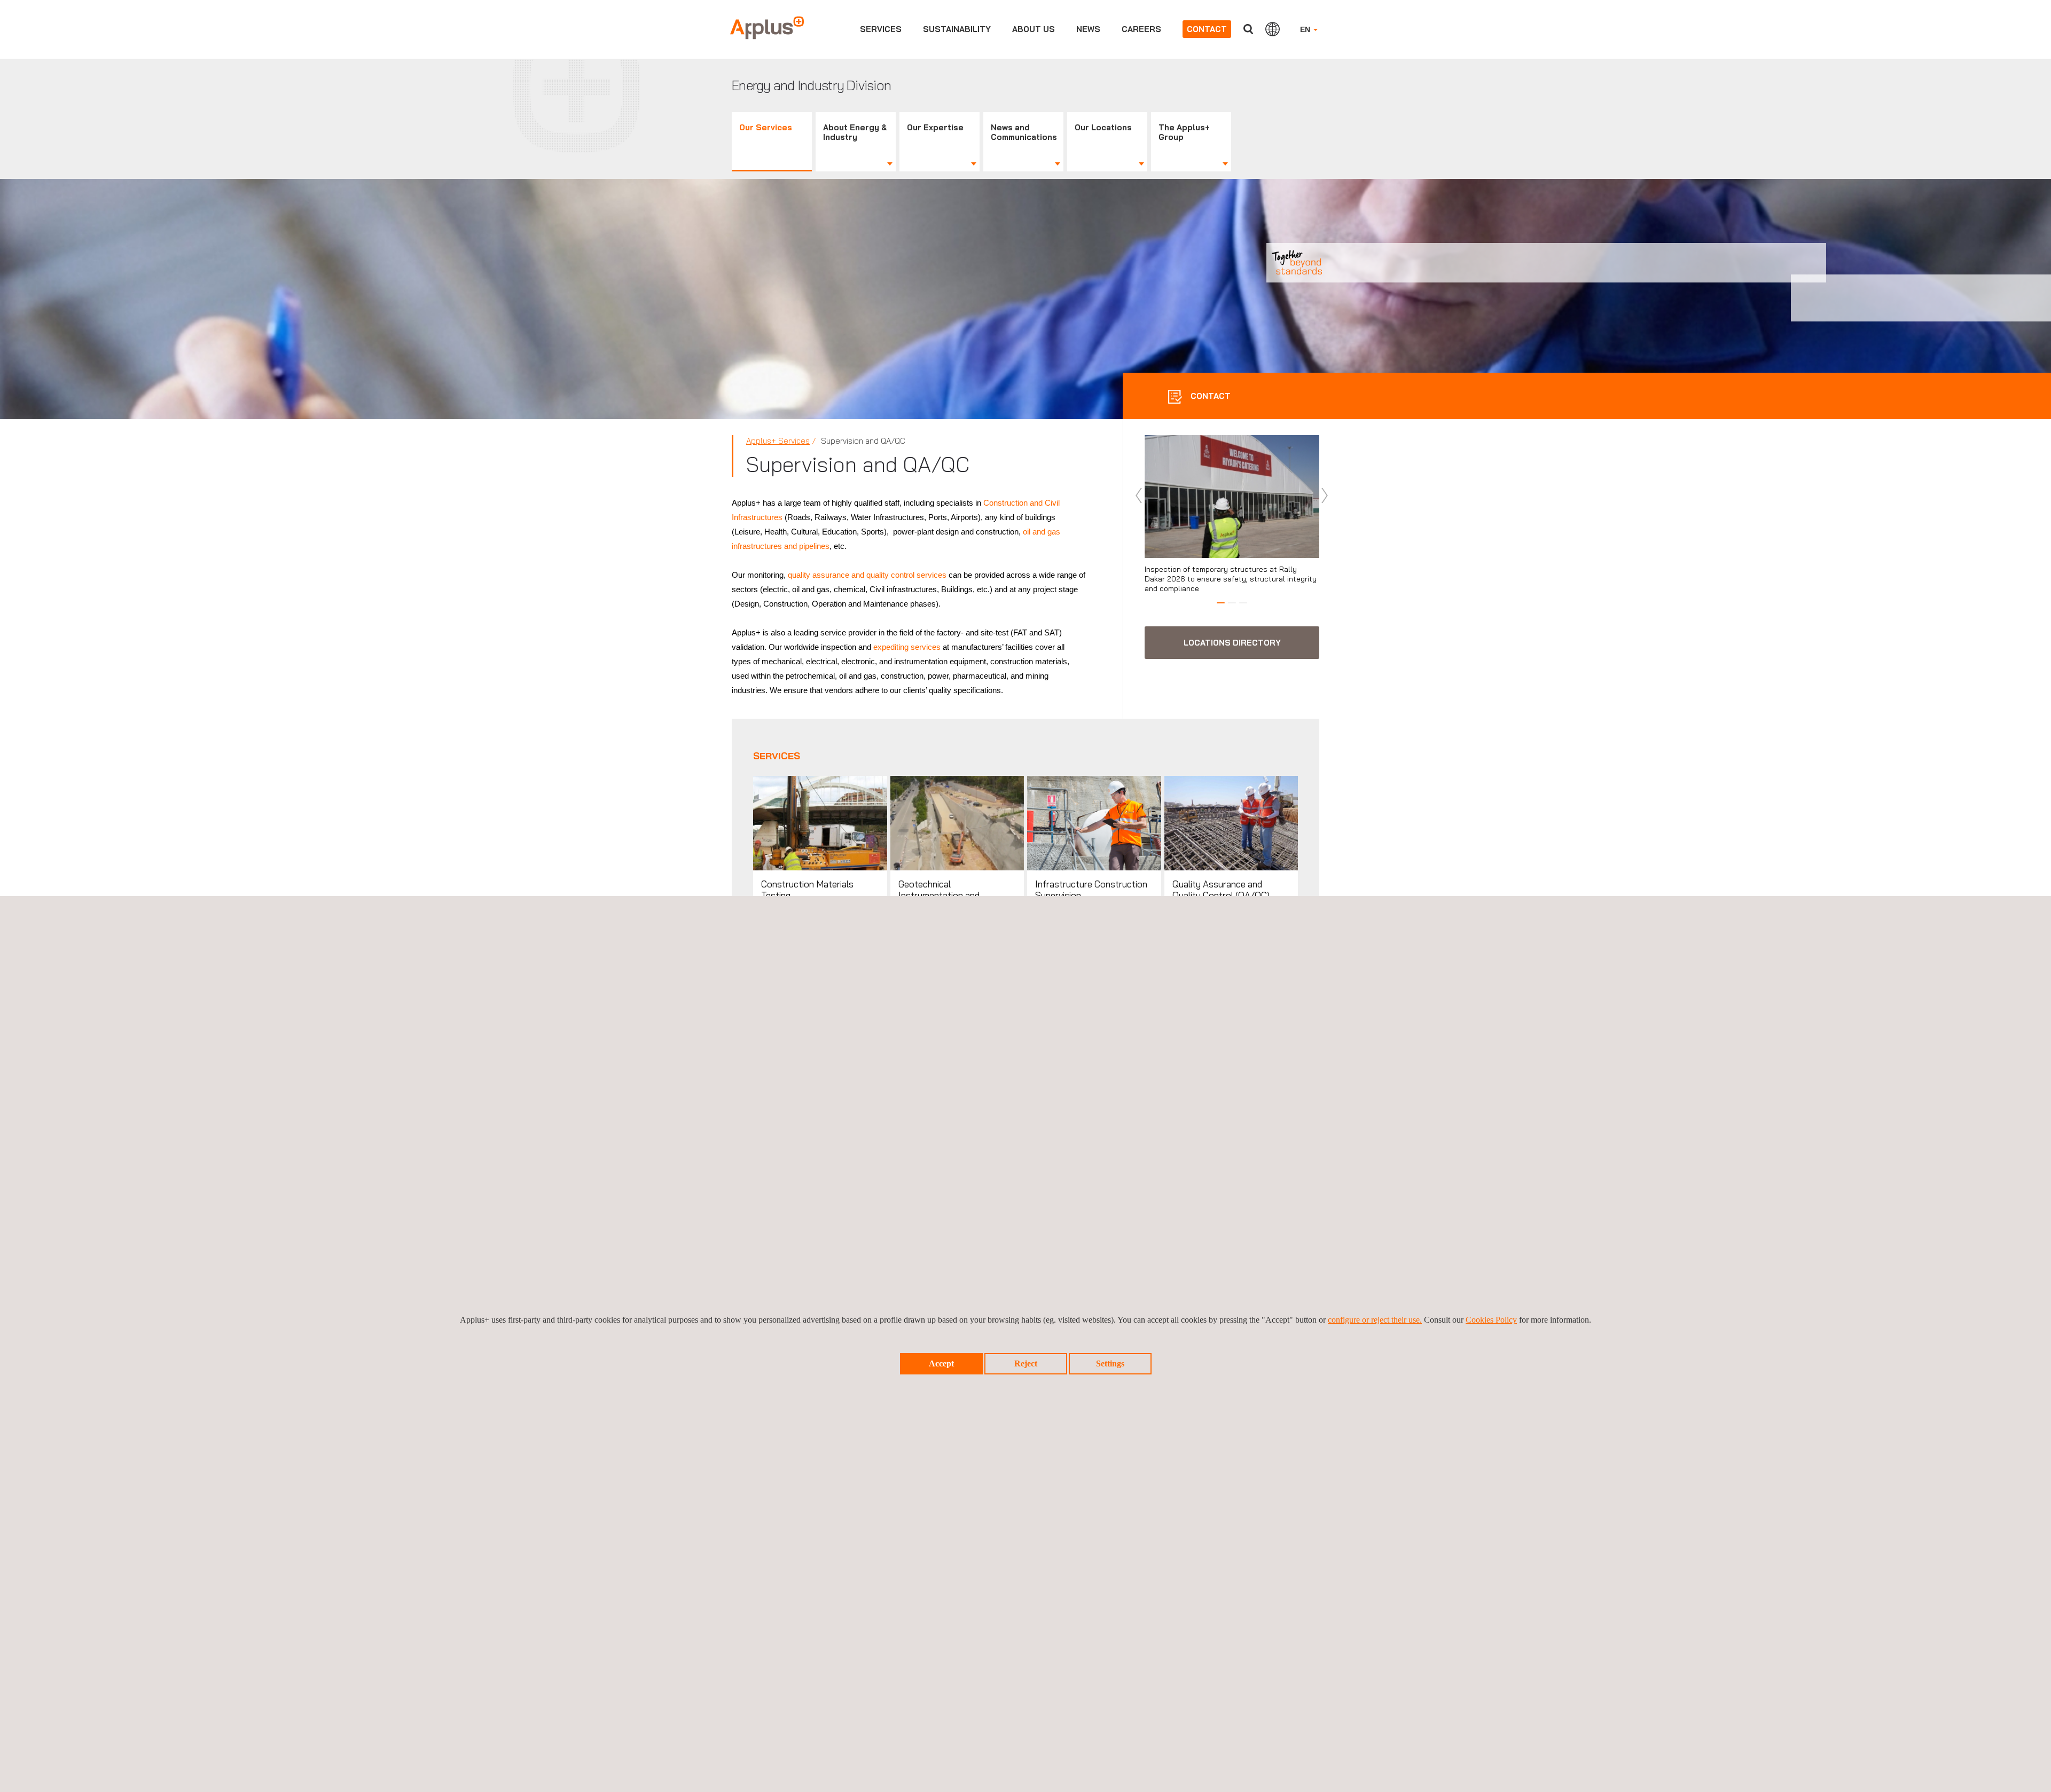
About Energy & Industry (855, 132)
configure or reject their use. (1375, 1320)
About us (1034, 29)
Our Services (766, 127)
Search (1248, 29)
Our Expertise (935, 127)
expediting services (907, 647)
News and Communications (1024, 132)
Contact (1207, 29)
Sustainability (957, 29)
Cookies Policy (1491, 1320)
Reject (1026, 1363)
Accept (941, 1363)
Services (881, 29)
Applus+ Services (778, 441)
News (1088, 29)
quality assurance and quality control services (867, 575)
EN (1306, 29)
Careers (1141, 29)
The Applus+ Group (1184, 132)
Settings (1110, 1363)
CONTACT (1210, 396)
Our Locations (1103, 127)
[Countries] (1273, 29)
